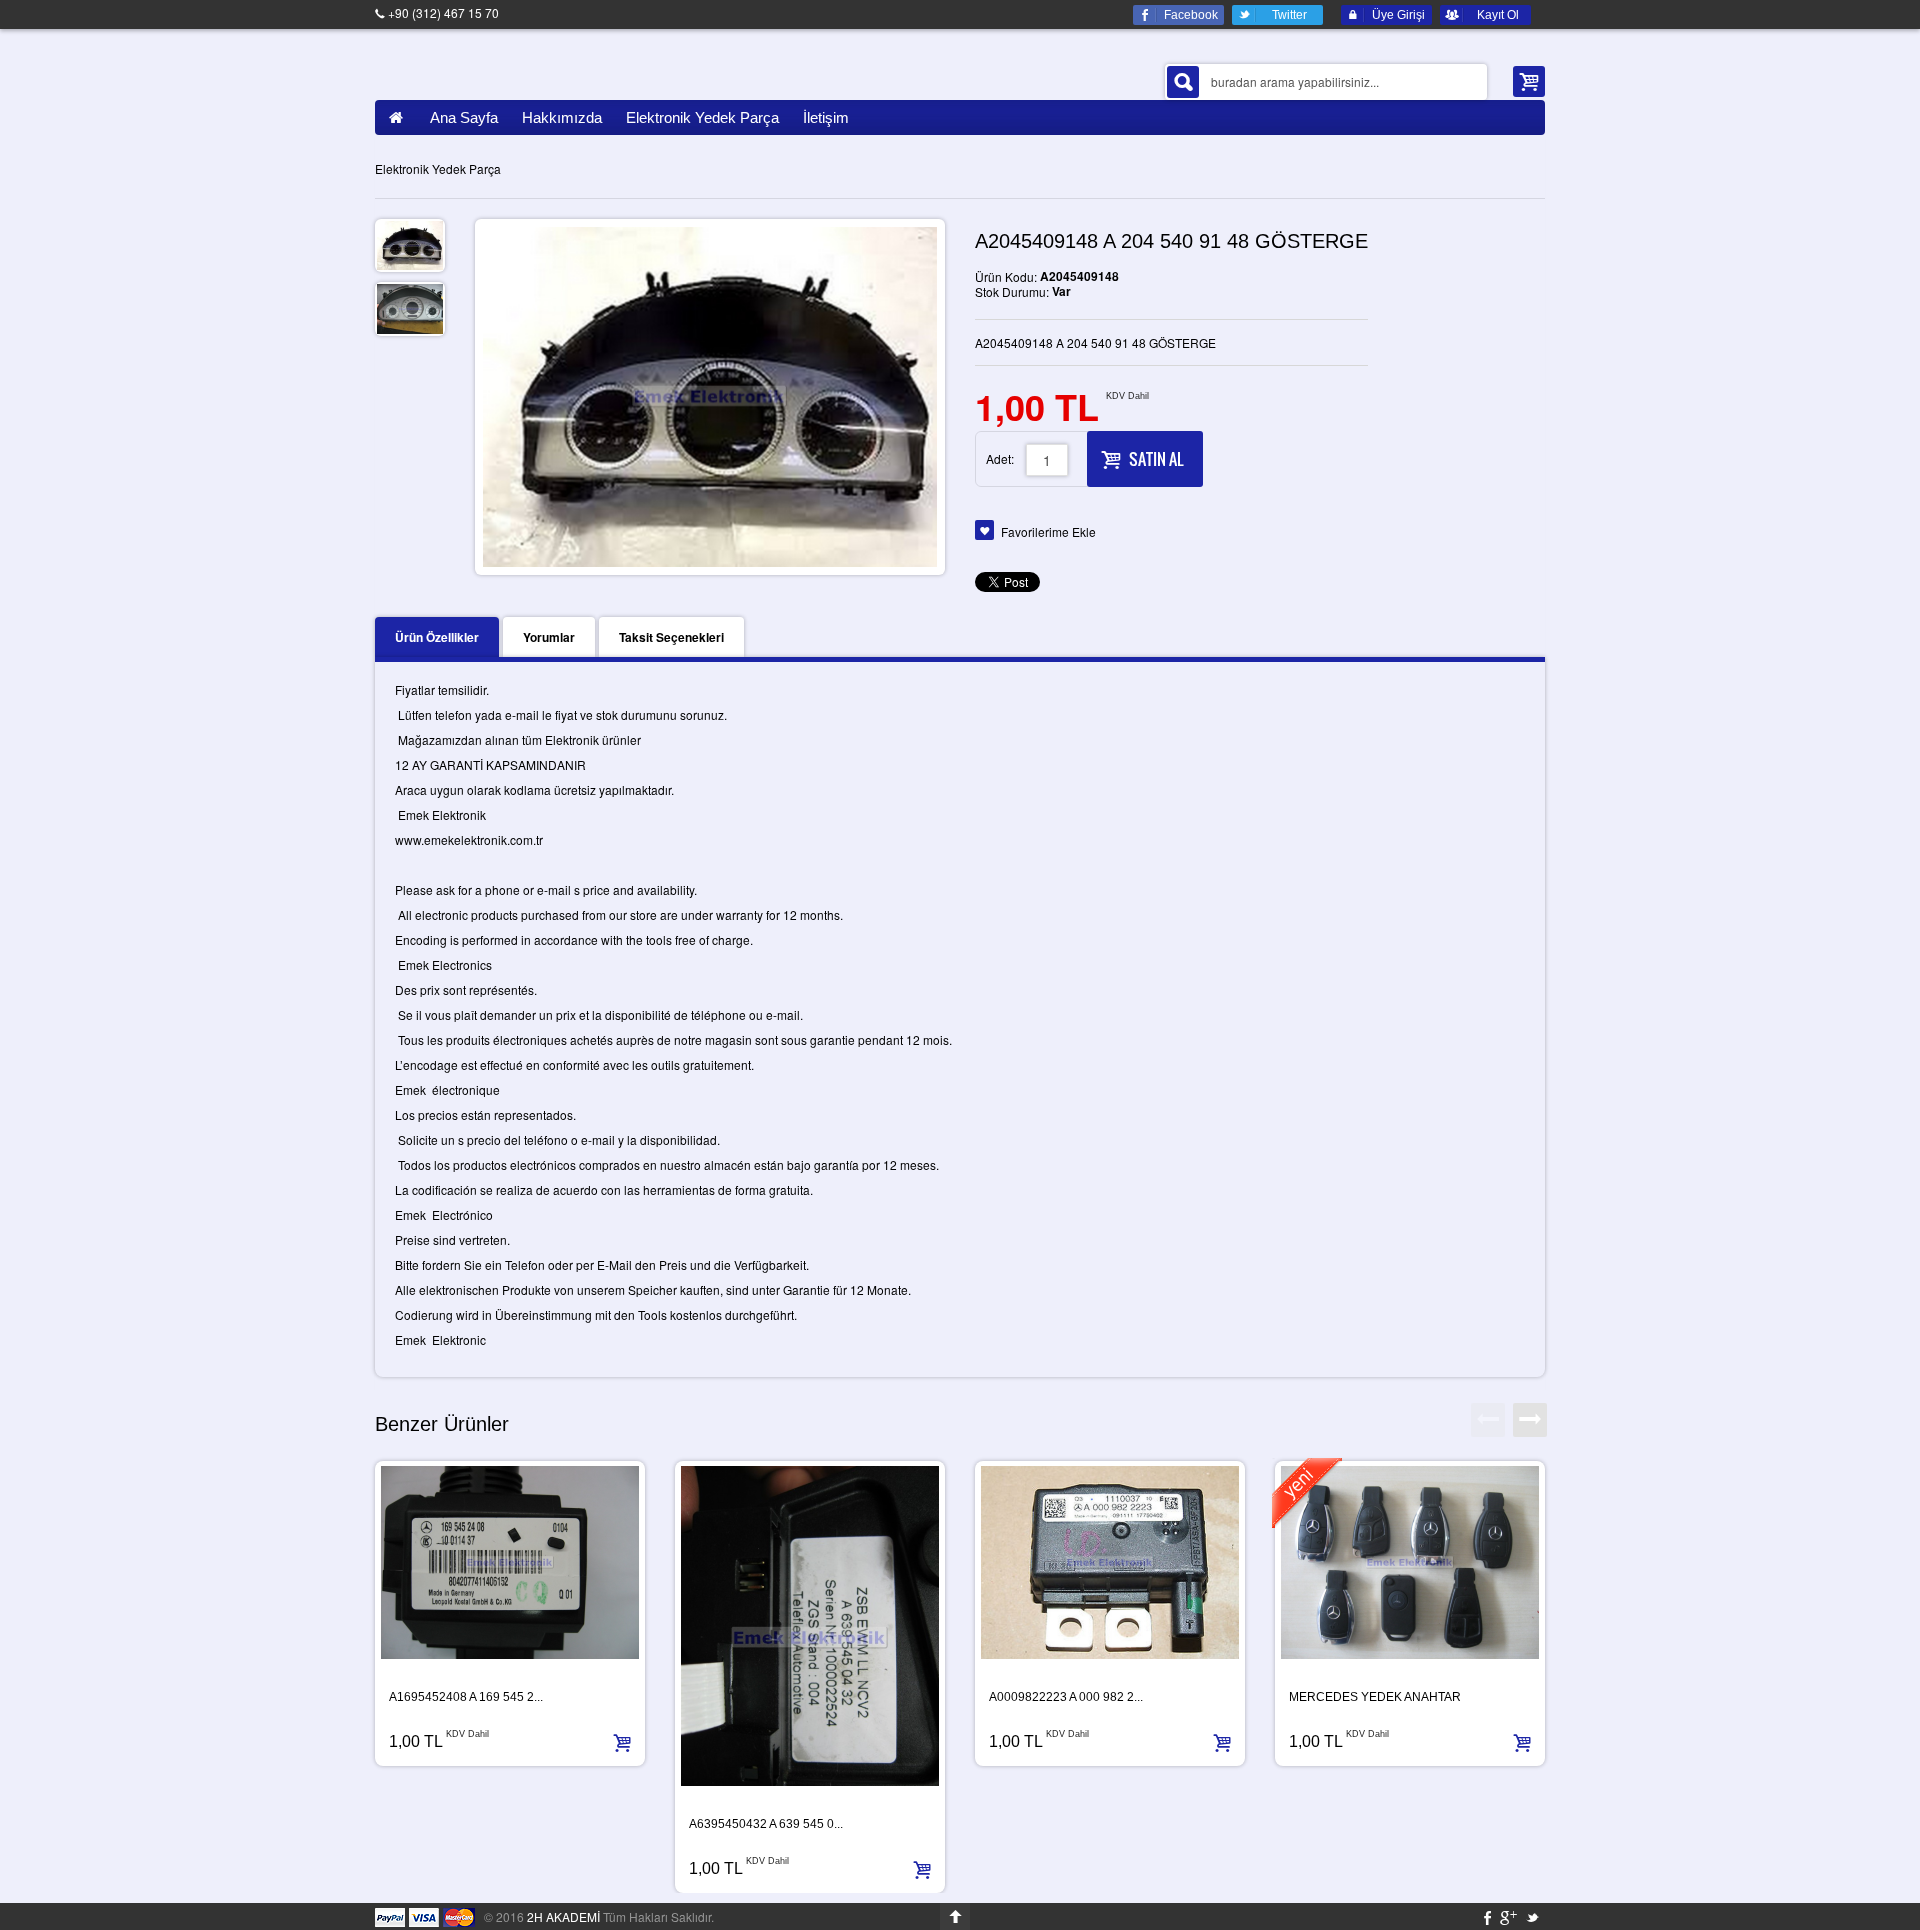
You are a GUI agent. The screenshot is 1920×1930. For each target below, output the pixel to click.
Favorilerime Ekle (1048, 531)
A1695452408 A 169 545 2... (466, 1697)
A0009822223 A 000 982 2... (1066, 1697)
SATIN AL (1156, 459)
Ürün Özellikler (437, 637)
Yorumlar (549, 637)
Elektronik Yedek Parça (438, 168)
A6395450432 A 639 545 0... (766, 1824)
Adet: (1000, 458)
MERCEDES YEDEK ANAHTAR (1375, 1697)
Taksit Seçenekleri (671, 637)
